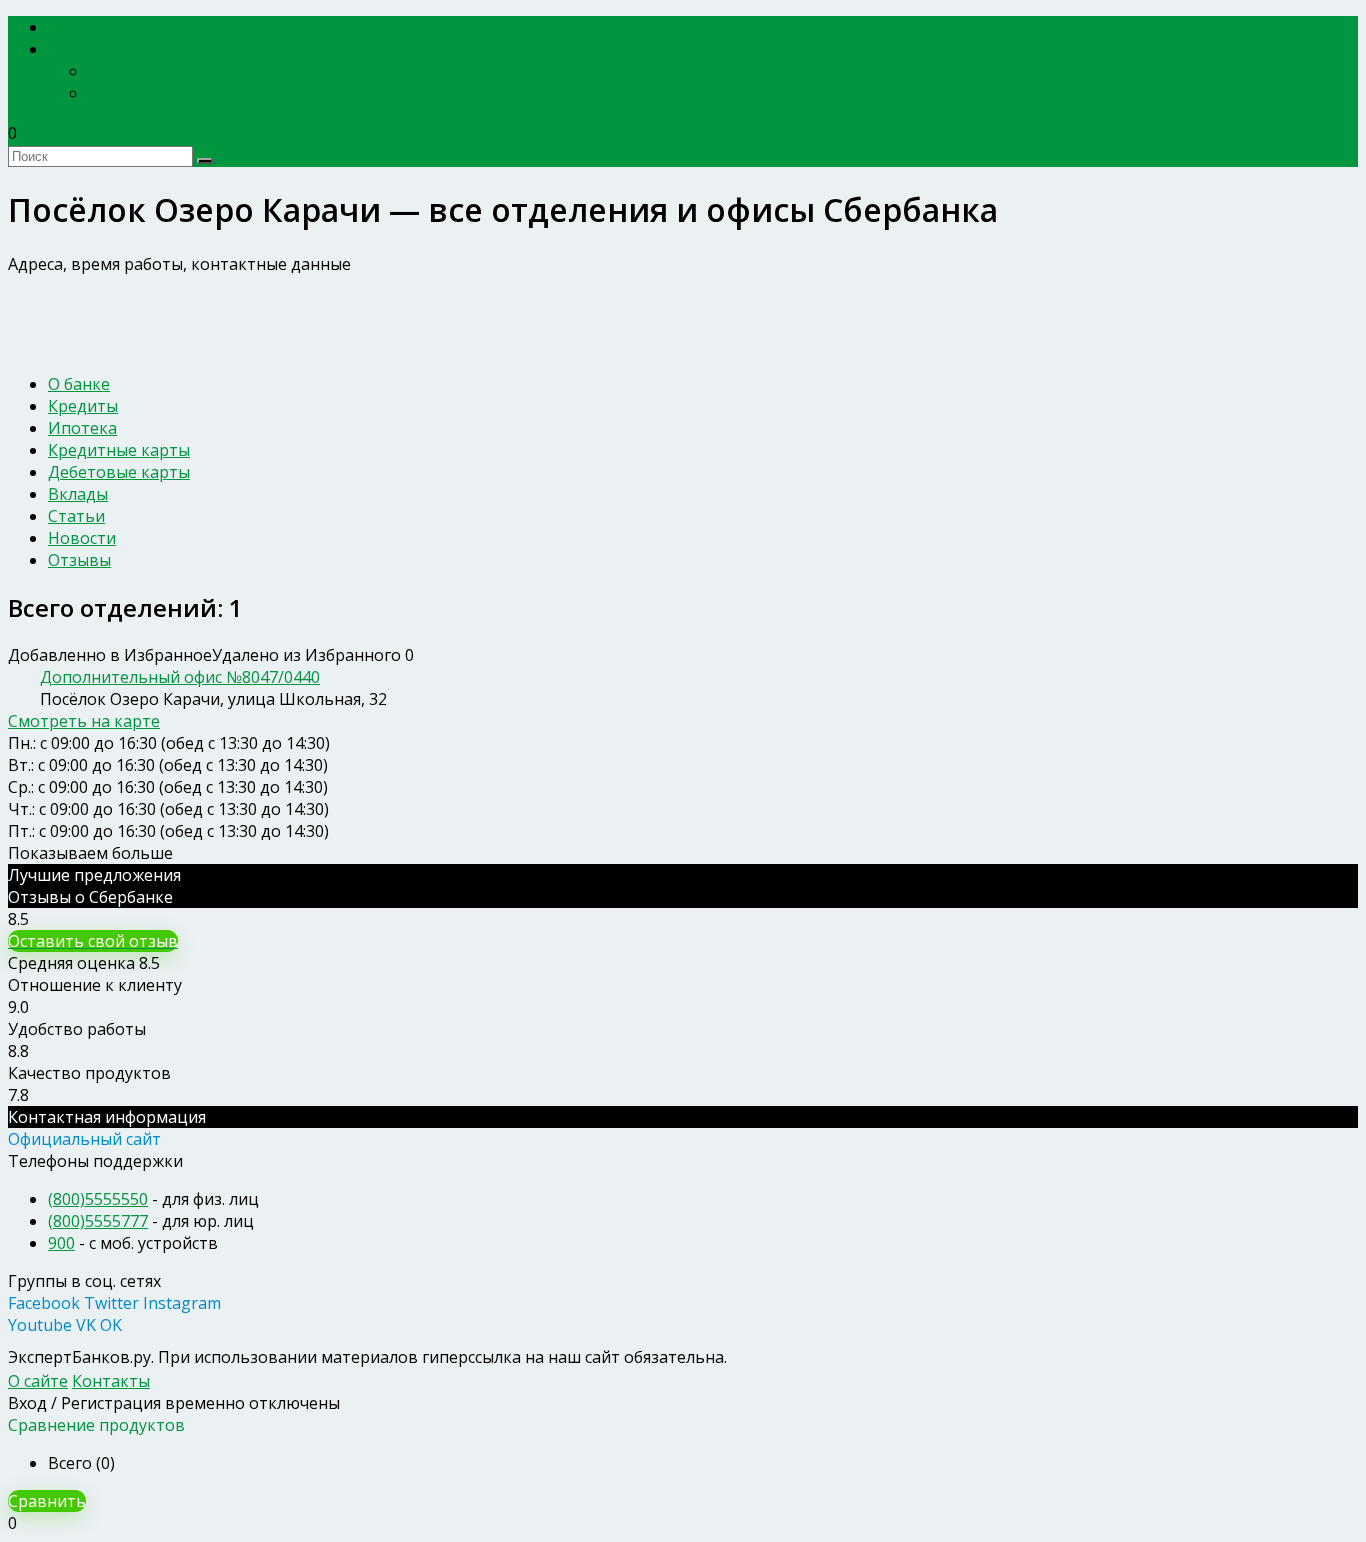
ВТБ (103, 93)
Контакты (111, 1381)
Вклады (78, 494)
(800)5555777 (98, 1221)
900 (61, 1243)
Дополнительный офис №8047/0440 (180, 677)
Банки (83, 49)
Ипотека (82, 428)
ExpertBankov (115, 27)
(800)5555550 (98, 1199)
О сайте (38, 1381)
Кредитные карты (119, 450)
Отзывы (79, 560)
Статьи (76, 516)
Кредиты (83, 406)
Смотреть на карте (84, 721)
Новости (82, 538)
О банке (79, 384)
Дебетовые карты (119, 472)
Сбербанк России (157, 71)
